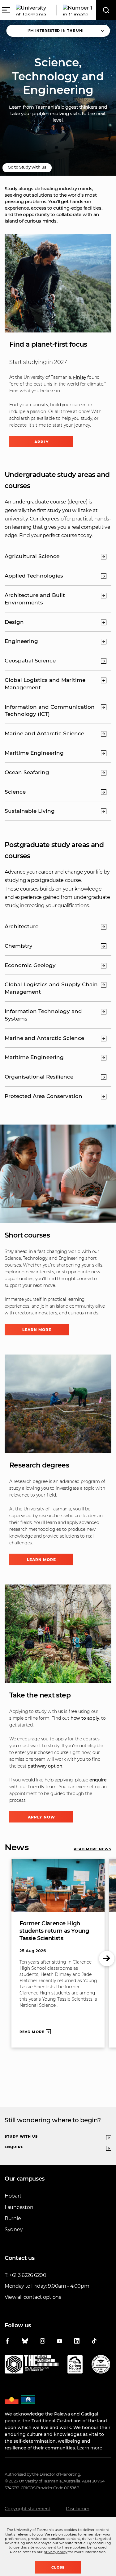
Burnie (13, 2218)
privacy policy (56, 2552)
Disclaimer (78, 2509)
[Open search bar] (106, 10)
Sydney (14, 2229)
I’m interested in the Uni (56, 31)
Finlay (79, 377)
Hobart (13, 2196)
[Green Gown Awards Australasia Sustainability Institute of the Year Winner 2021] (101, 2365)
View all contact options (33, 2297)
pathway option (45, 1766)
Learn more (37, 1330)
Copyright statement (28, 2509)
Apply (41, 442)
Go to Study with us (27, 167)
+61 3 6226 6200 (28, 2275)
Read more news (92, 1849)
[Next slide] (107, 1959)
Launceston (19, 2207)
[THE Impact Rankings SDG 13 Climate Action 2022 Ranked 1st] (32, 2365)
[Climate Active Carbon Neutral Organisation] (75, 2365)
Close (58, 2567)
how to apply (85, 1718)
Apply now (41, 1817)
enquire (98, 1780)
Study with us (21, 2136)
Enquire (14, 2147)
